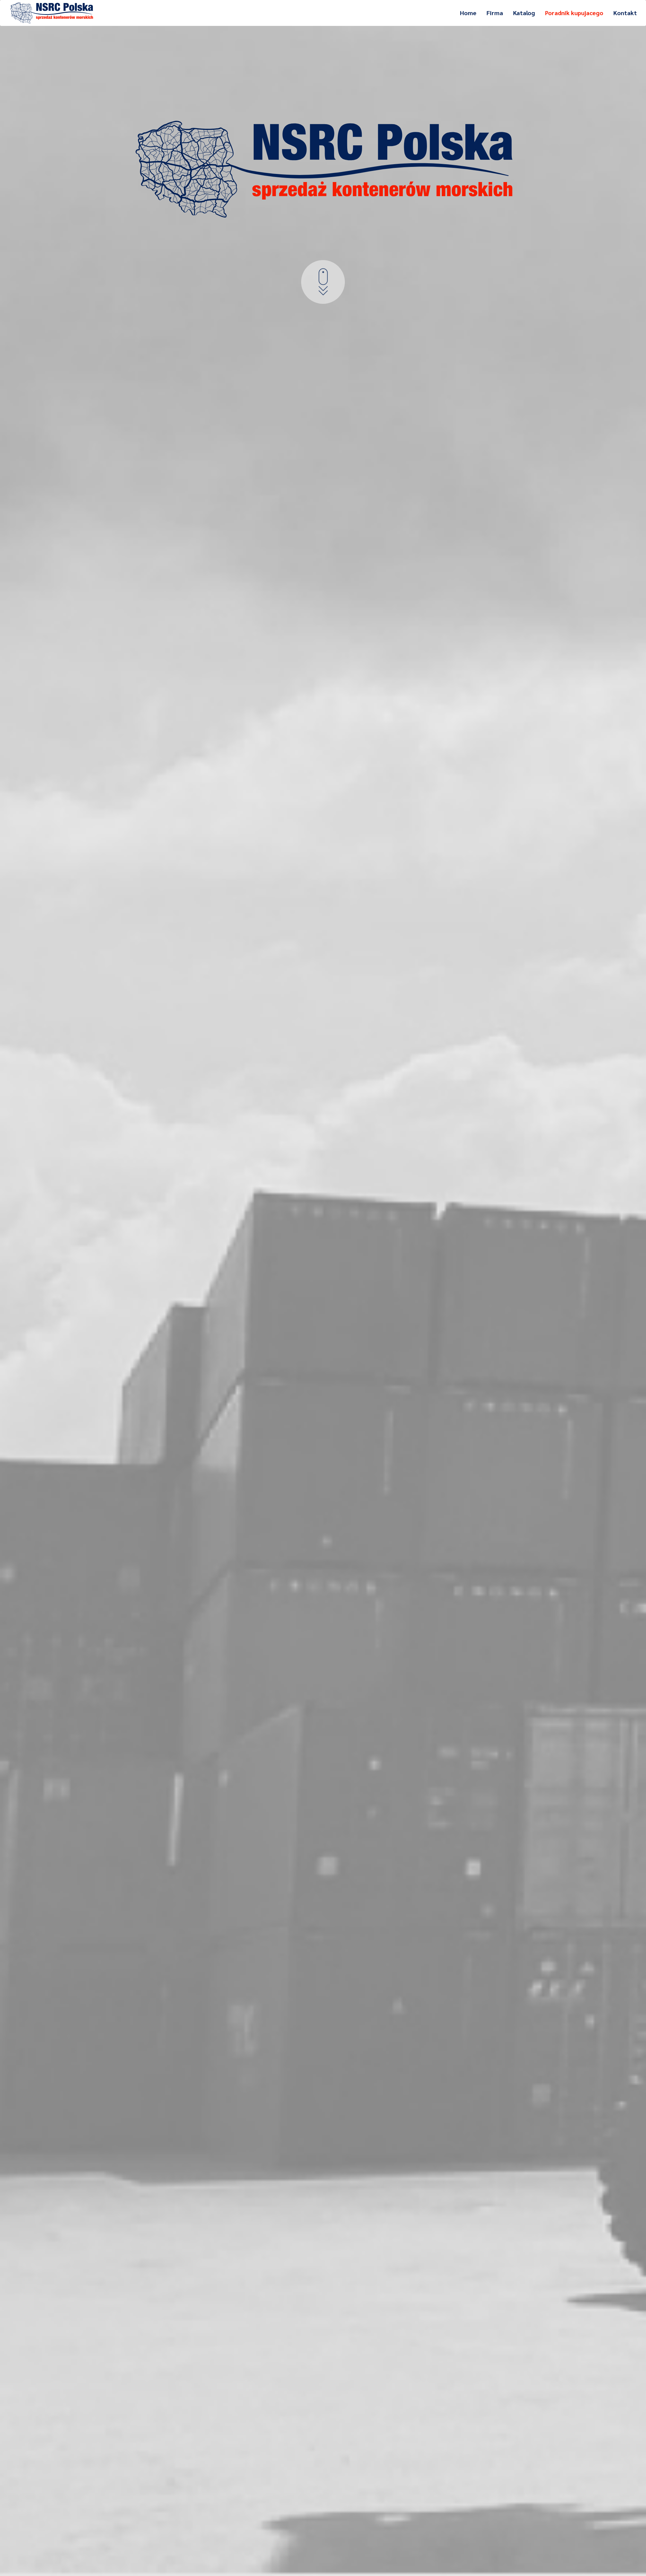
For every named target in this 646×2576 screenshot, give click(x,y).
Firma (495, 13)
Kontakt (625, 13)
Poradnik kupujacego (574, 13)
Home (468, 13)
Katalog (524, 13)
